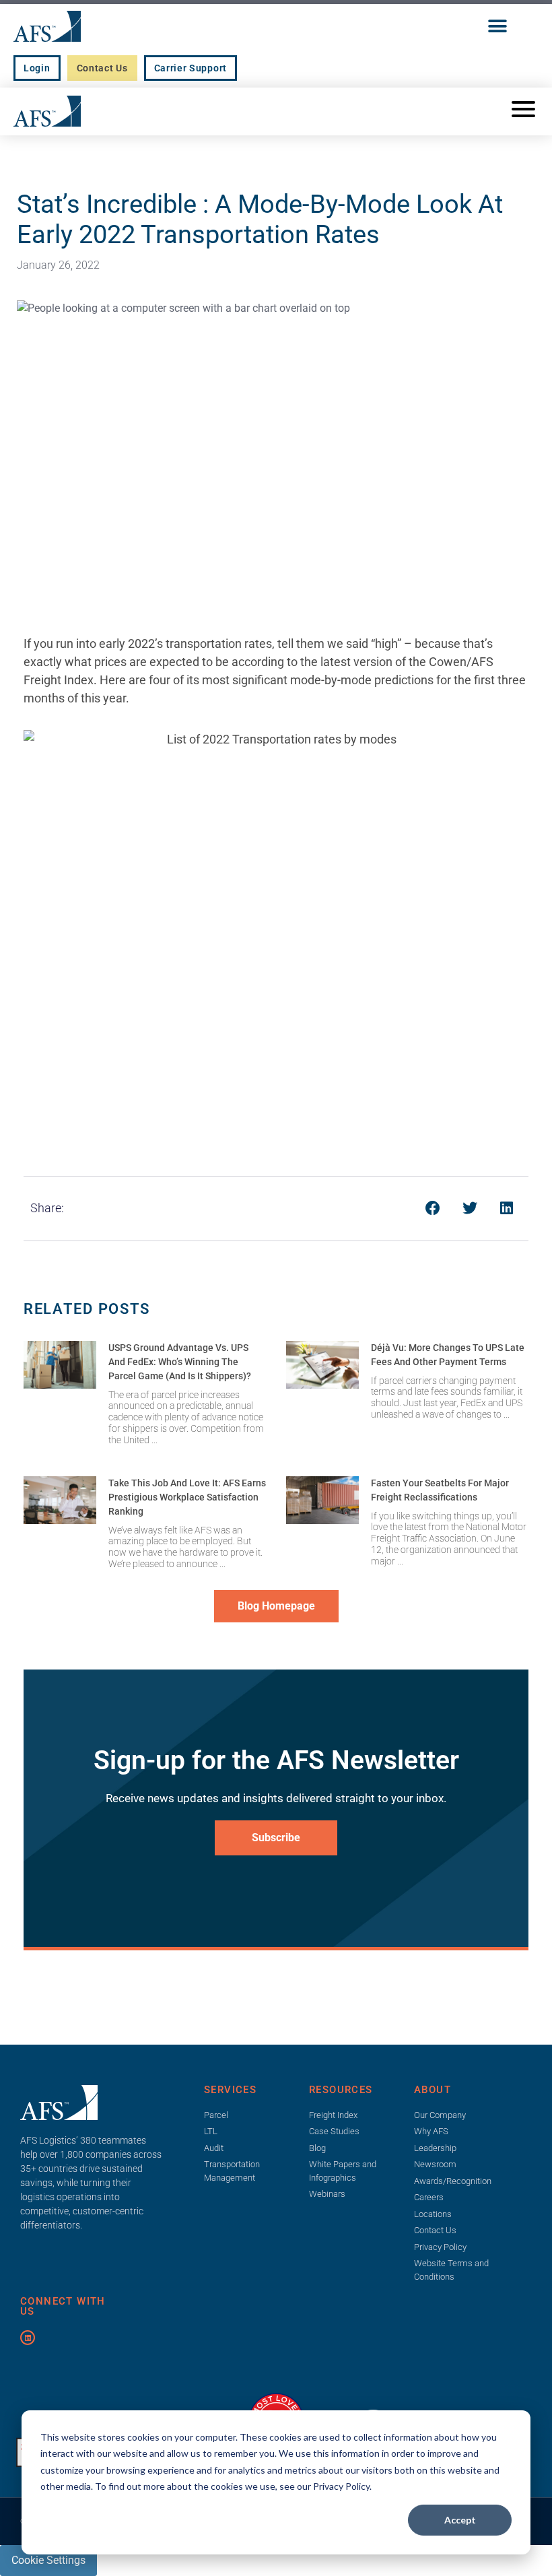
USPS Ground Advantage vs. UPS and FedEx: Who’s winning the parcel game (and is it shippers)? (180, 1362)
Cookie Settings (48, 2560)
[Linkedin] (28, 2338)
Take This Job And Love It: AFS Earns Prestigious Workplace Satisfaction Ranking (187, 1497)
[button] (497, 26)
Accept (460, 2520)
